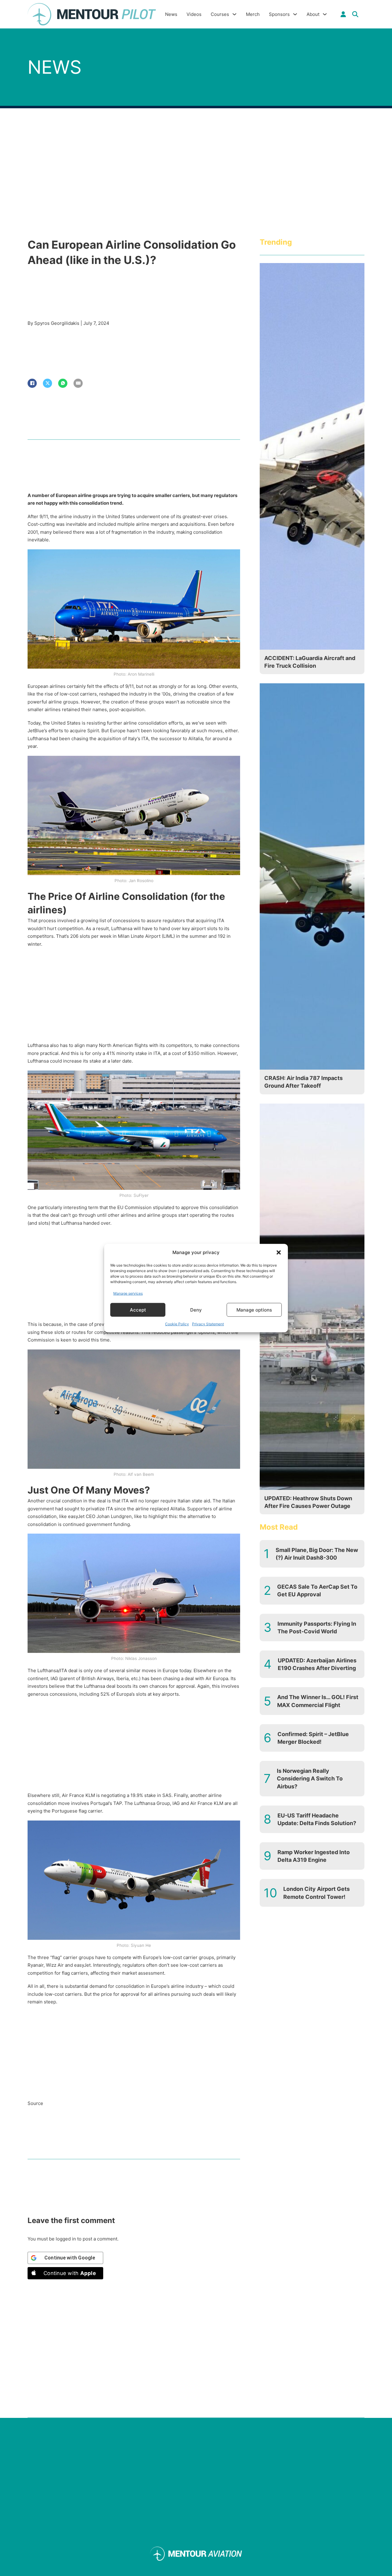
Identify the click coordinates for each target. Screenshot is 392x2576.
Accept (138, 1310)
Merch (253, 14)
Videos (194, 14)
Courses (220, 14)
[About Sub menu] (325, 14)
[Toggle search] (355, 14)
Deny (196, 1310)
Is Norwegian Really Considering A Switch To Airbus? (310, 1778)
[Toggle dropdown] (343, 14)
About (313, 14)
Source (35, 2103)
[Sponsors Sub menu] (295, 14)
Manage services (128, 1293)
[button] (279, 1253)
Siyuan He (141, 1945)
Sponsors (279, 14)
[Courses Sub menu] (234, 14)
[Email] (78, 383)
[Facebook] (32, 383)
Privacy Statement (208, 1324)
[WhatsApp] (63, 383)
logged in (66, 2239)
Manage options (254, 1310)
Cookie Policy (177, 1324)
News (171, 14)
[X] (47, 383)
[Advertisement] (134, 996)
